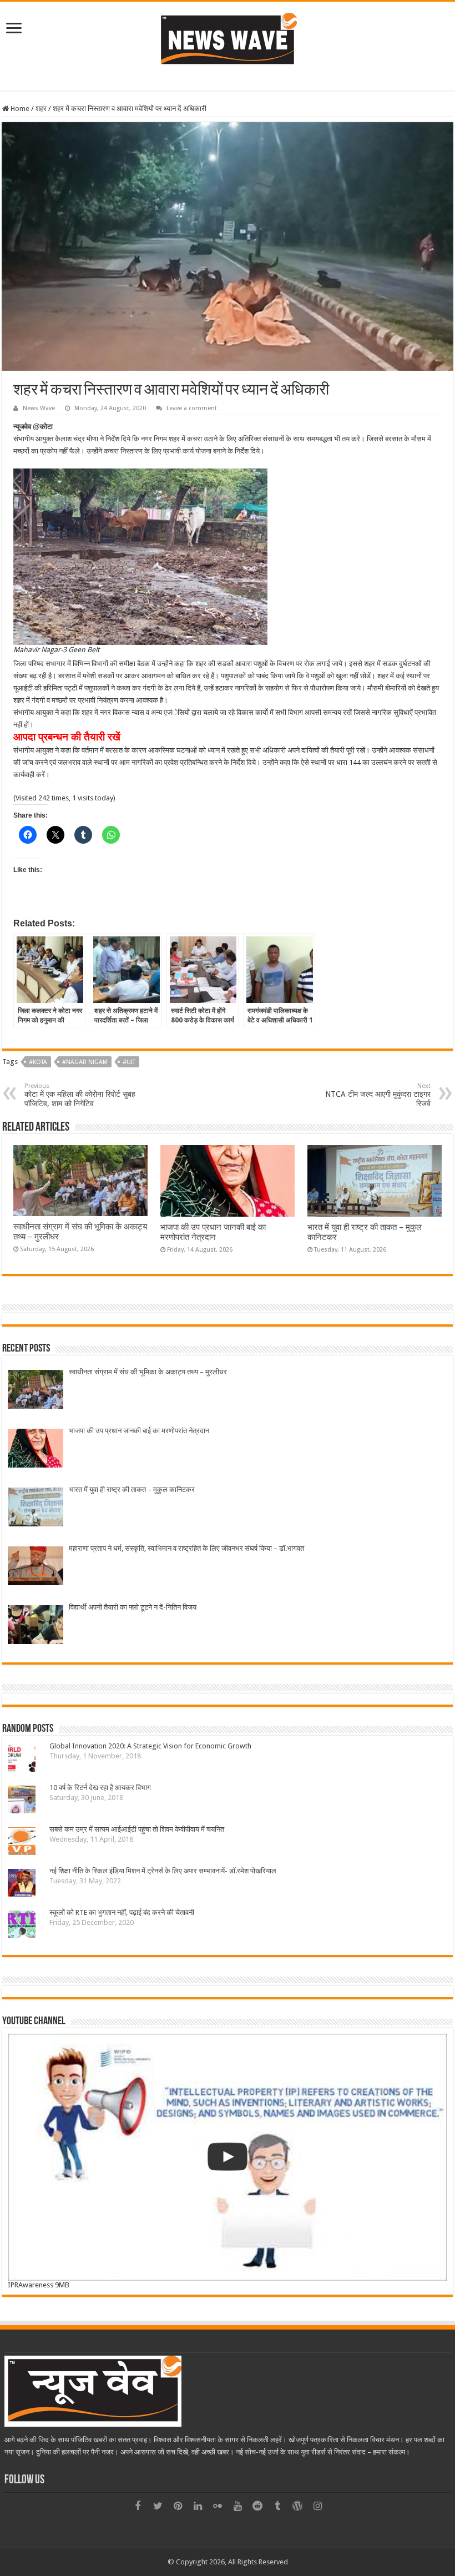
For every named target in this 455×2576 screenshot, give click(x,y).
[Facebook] (138, 2506)
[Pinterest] (178, 2506)
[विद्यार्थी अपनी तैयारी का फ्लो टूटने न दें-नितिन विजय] (36, 1626)
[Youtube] (237, 2506)
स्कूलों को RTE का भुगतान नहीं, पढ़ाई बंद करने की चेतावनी (122, 1912)
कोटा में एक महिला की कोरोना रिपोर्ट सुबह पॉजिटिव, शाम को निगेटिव (80, 1095)
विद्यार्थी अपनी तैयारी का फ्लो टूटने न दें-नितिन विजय (133, 1607)
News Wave (39, 408)
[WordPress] (297, 2506)
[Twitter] (158, 2506)
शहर (41, 109)
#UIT (129, 1062)
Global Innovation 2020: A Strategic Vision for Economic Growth (150, 1746)
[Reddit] (257, 2506)
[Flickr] (218, 2506)
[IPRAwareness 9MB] (228, 2157)
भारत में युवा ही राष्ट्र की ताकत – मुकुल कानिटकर (132, 1489)
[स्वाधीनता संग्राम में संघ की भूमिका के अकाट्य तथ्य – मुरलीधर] (36, 1391)
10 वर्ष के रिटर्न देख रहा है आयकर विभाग (100, 1788)
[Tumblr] (277, 2506)
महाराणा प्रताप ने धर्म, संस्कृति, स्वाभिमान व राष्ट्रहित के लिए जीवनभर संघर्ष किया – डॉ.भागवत (186, 1548)
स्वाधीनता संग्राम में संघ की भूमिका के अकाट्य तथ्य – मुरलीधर (148, 1372)
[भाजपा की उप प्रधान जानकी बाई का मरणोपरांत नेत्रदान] (36, 1450)
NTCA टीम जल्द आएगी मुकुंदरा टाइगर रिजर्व (378, 1095)
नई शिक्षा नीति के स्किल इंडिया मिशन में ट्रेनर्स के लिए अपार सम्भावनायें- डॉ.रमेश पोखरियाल (163, 1871)
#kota (38, 1062)
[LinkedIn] (198, 2506)
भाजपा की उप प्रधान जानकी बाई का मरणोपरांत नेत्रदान (213, 1232)
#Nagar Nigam (85, 1062)
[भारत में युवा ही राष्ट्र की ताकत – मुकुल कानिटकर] (36, 1508)
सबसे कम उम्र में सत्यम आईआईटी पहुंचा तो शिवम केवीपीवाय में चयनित (137, 1829)
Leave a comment (192, 408)
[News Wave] (228, 38)
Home (19, 109)
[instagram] (317, 2506)
